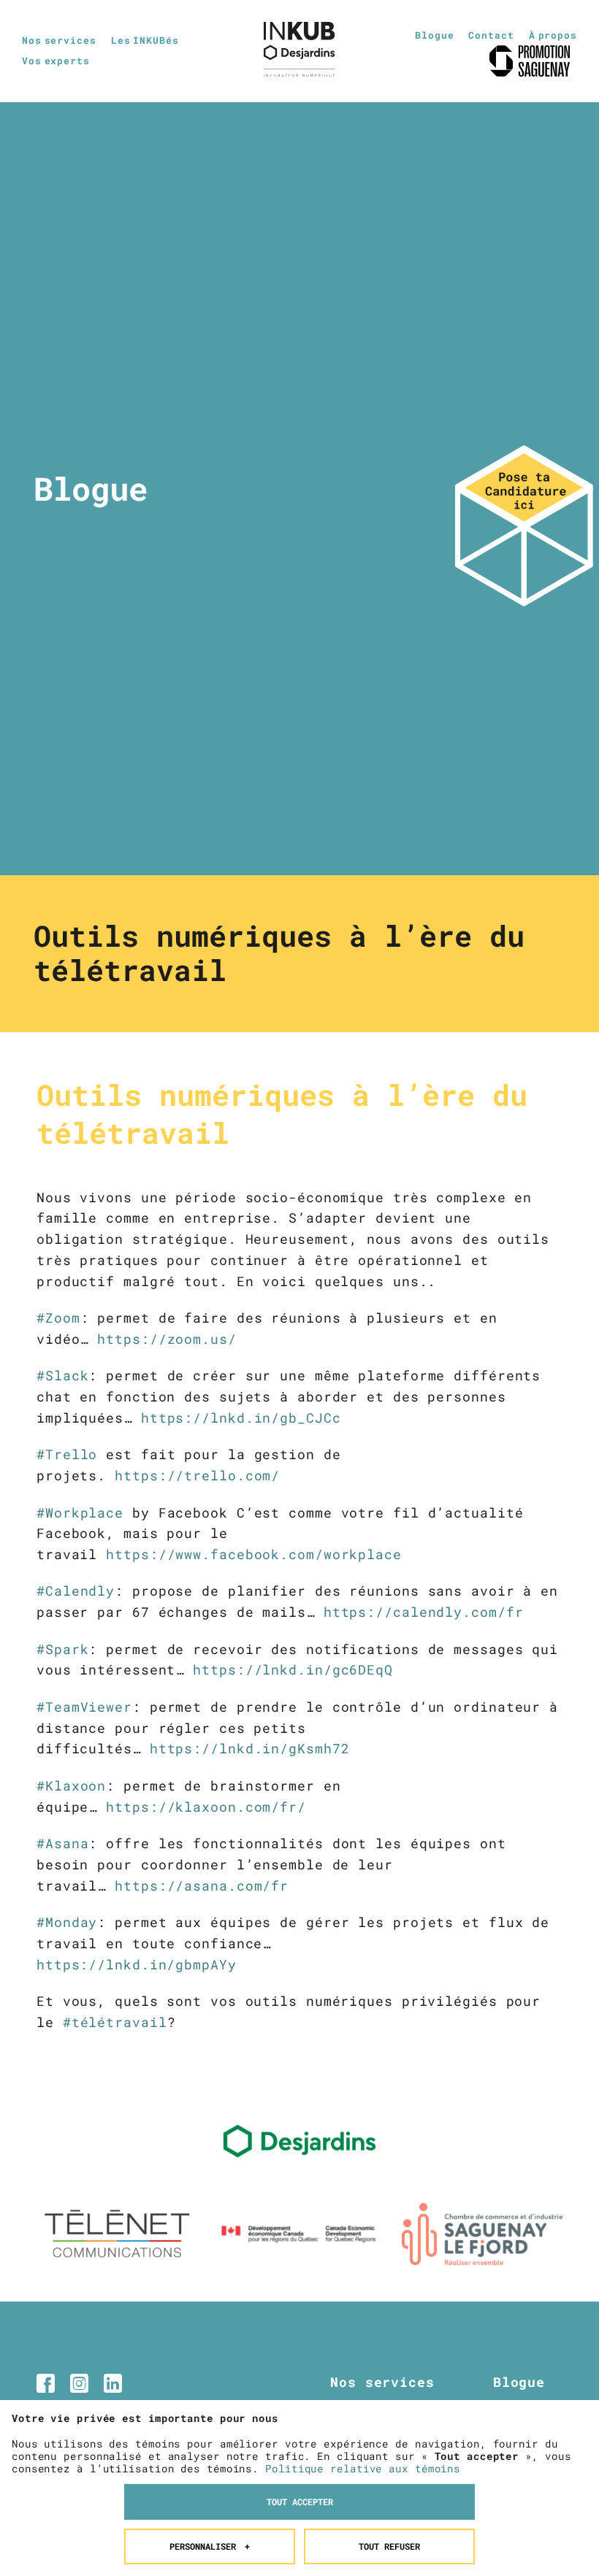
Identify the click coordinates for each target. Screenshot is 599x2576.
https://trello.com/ (197, 1475)
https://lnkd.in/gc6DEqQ (293, 1669)
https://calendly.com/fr (424, 1612)
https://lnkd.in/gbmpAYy (137, 1964)
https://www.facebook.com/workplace (254, 1554)
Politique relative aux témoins (363, 2468)
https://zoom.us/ (167, 1339)
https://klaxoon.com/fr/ (206, 1807)
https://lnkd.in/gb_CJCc (241, 1418)
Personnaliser (210, 2546)
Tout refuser (389, 2546)
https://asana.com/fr (202, 1885)
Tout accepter (300, 2502)
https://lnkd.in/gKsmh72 (250, 1748)
